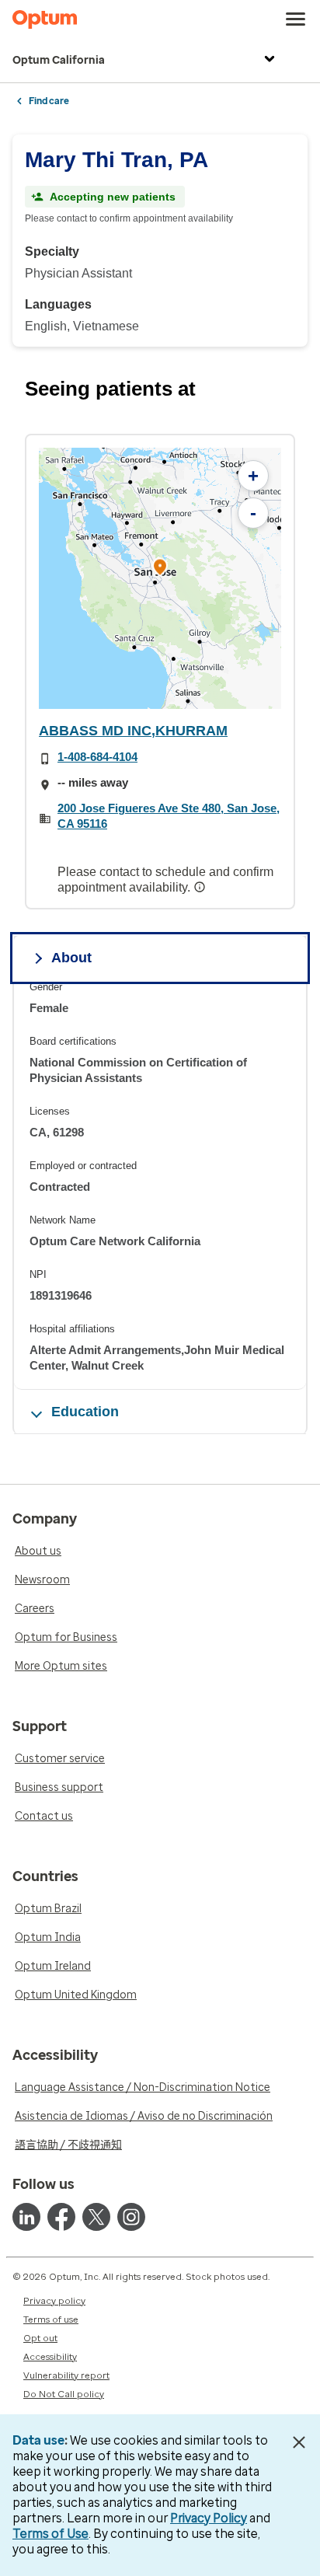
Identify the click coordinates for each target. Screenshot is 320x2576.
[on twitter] (96, 2217)
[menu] (296, 19)
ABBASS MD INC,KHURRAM (133, 731)
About (71, 958)
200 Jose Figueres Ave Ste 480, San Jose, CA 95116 (169, 816)
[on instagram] (131, 2217)
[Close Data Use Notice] (299, 2442)
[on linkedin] (26, 2217)
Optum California (59, 60)
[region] (160, 578)
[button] (160, 569)
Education (85, 1412)
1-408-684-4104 (97, 757)
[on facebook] (61, 2217)
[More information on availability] (201, 887)
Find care (49, 101)
